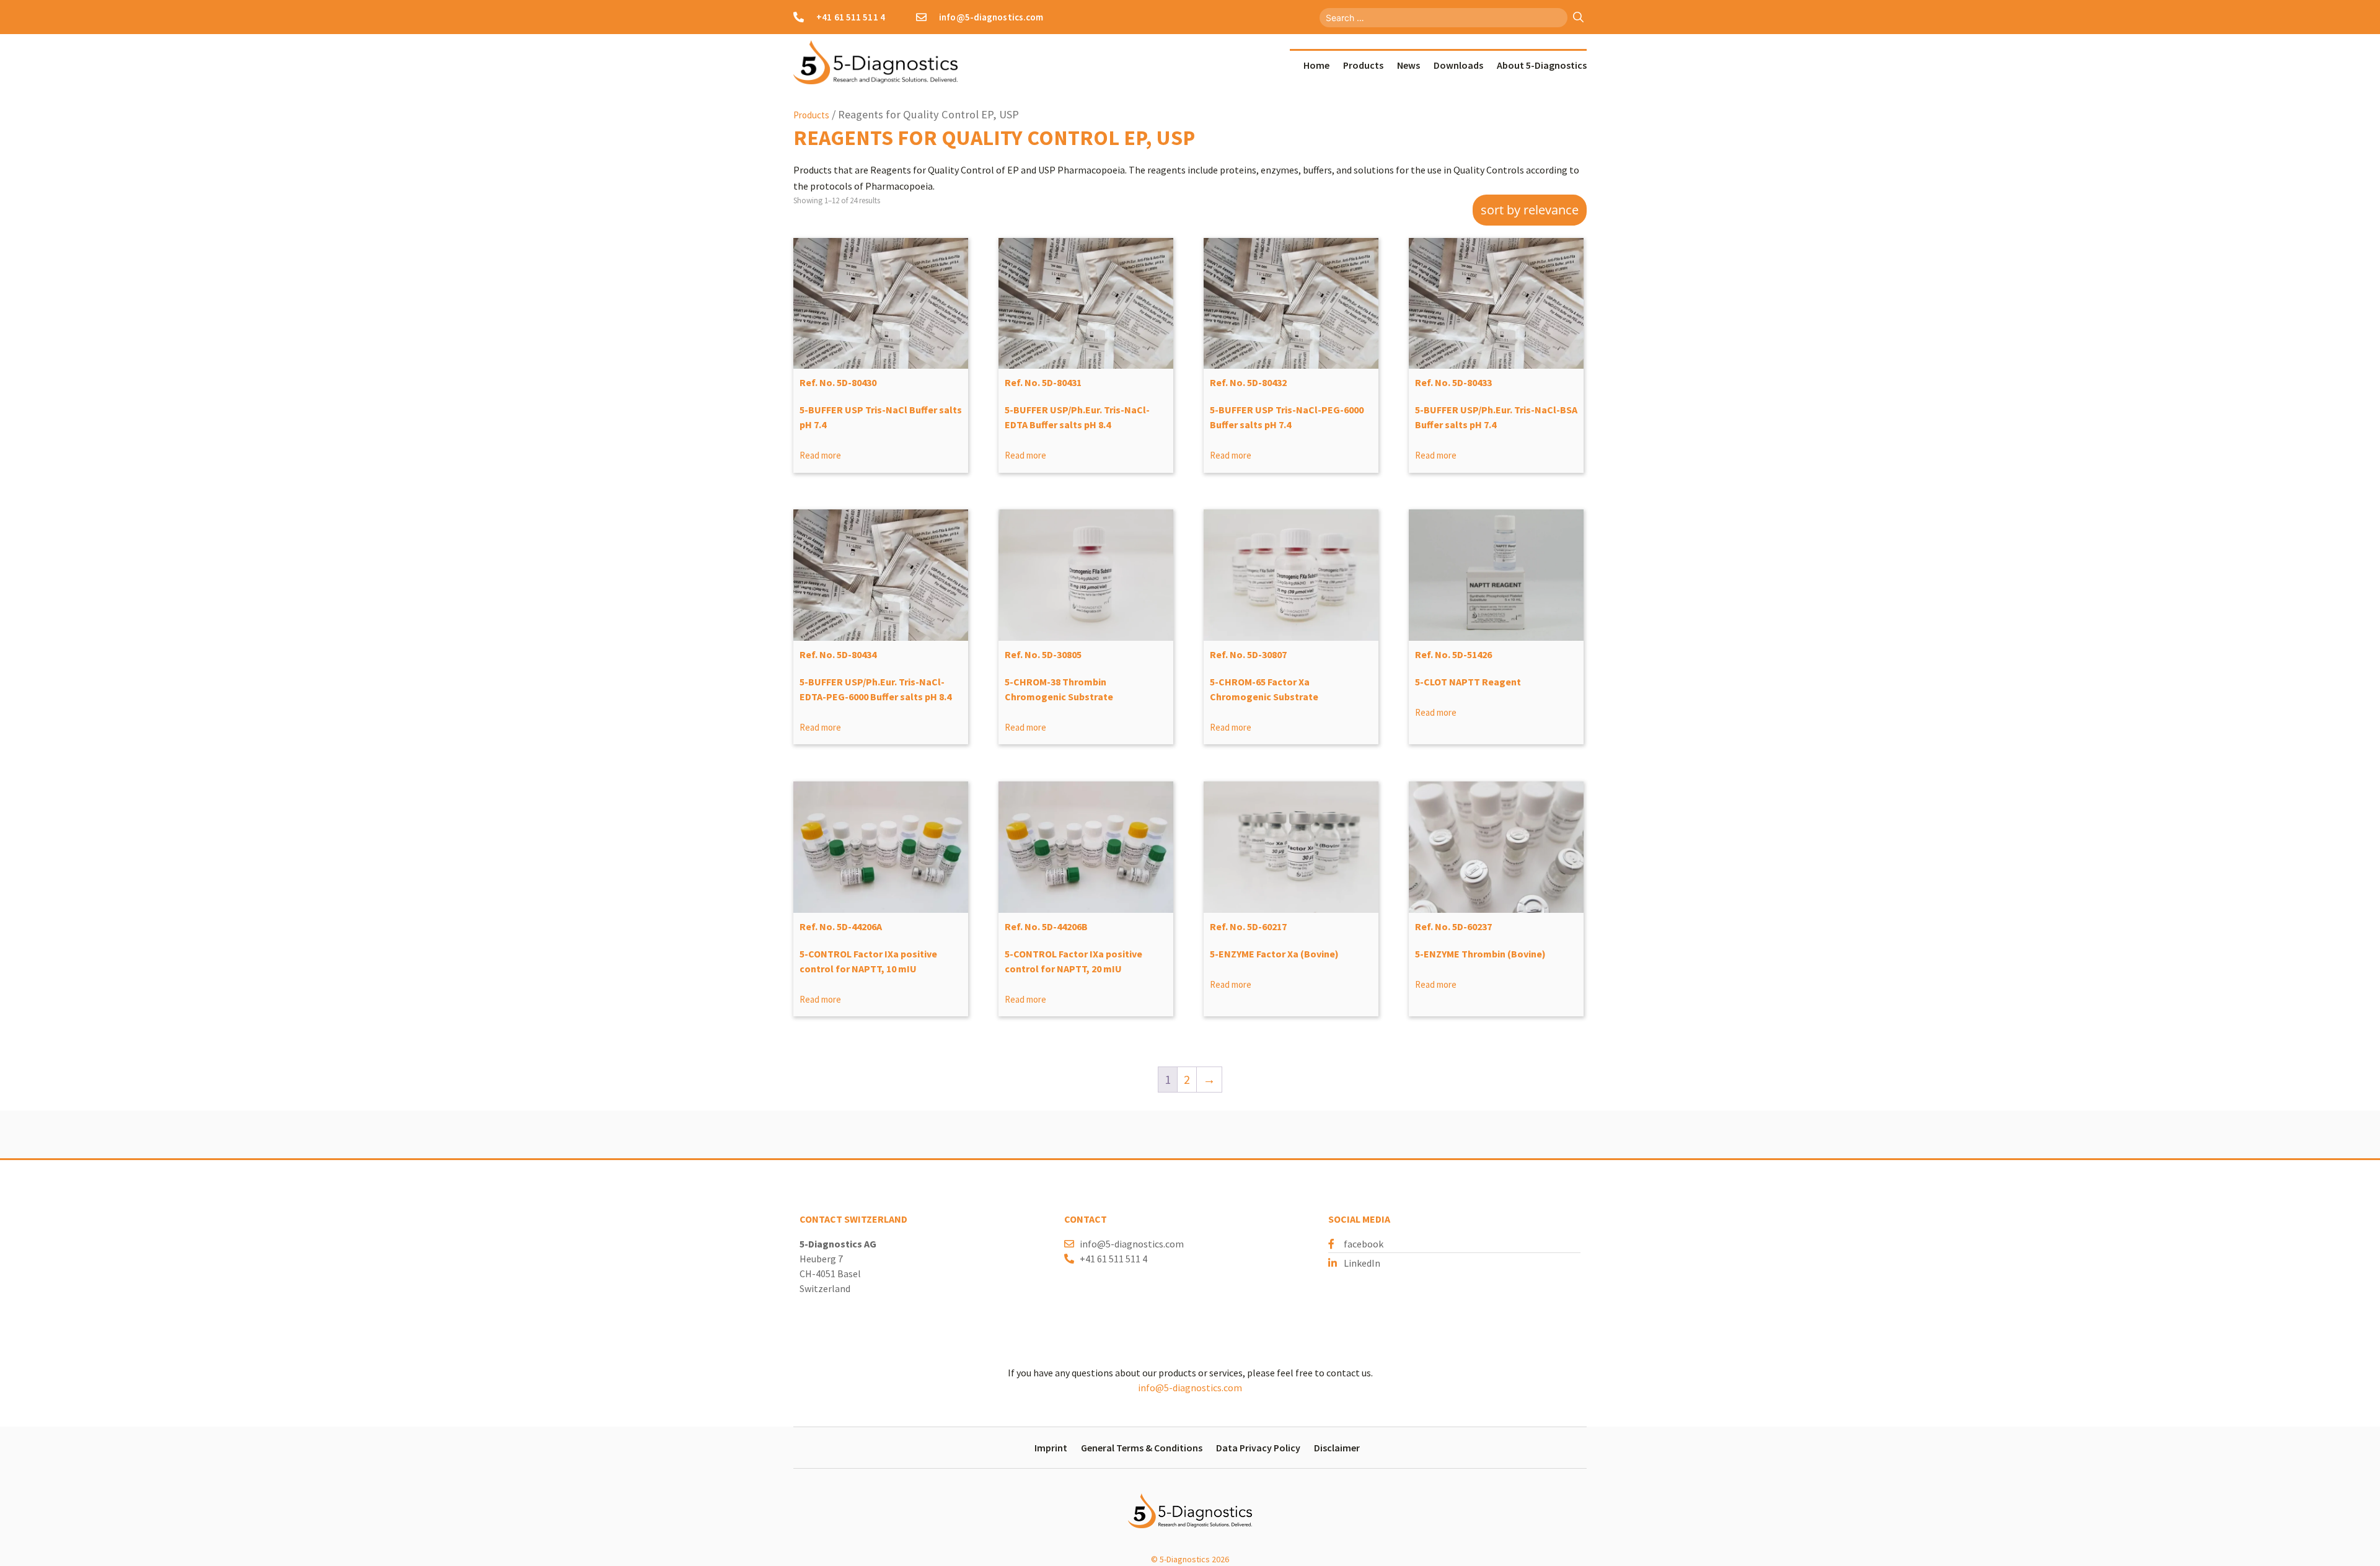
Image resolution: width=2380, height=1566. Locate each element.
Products (1363, 65)
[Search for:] (1445, 16)
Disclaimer (1337, 1448)
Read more (820, 455)
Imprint (1051, 1448)
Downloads (1458, 65)
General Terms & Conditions (1142, 1448)
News (1408, 65)
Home (1316, 65)
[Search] (1578, 18)
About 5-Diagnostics (1542, 65)
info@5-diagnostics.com (1190, 1388)
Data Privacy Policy (1258, 1448)
